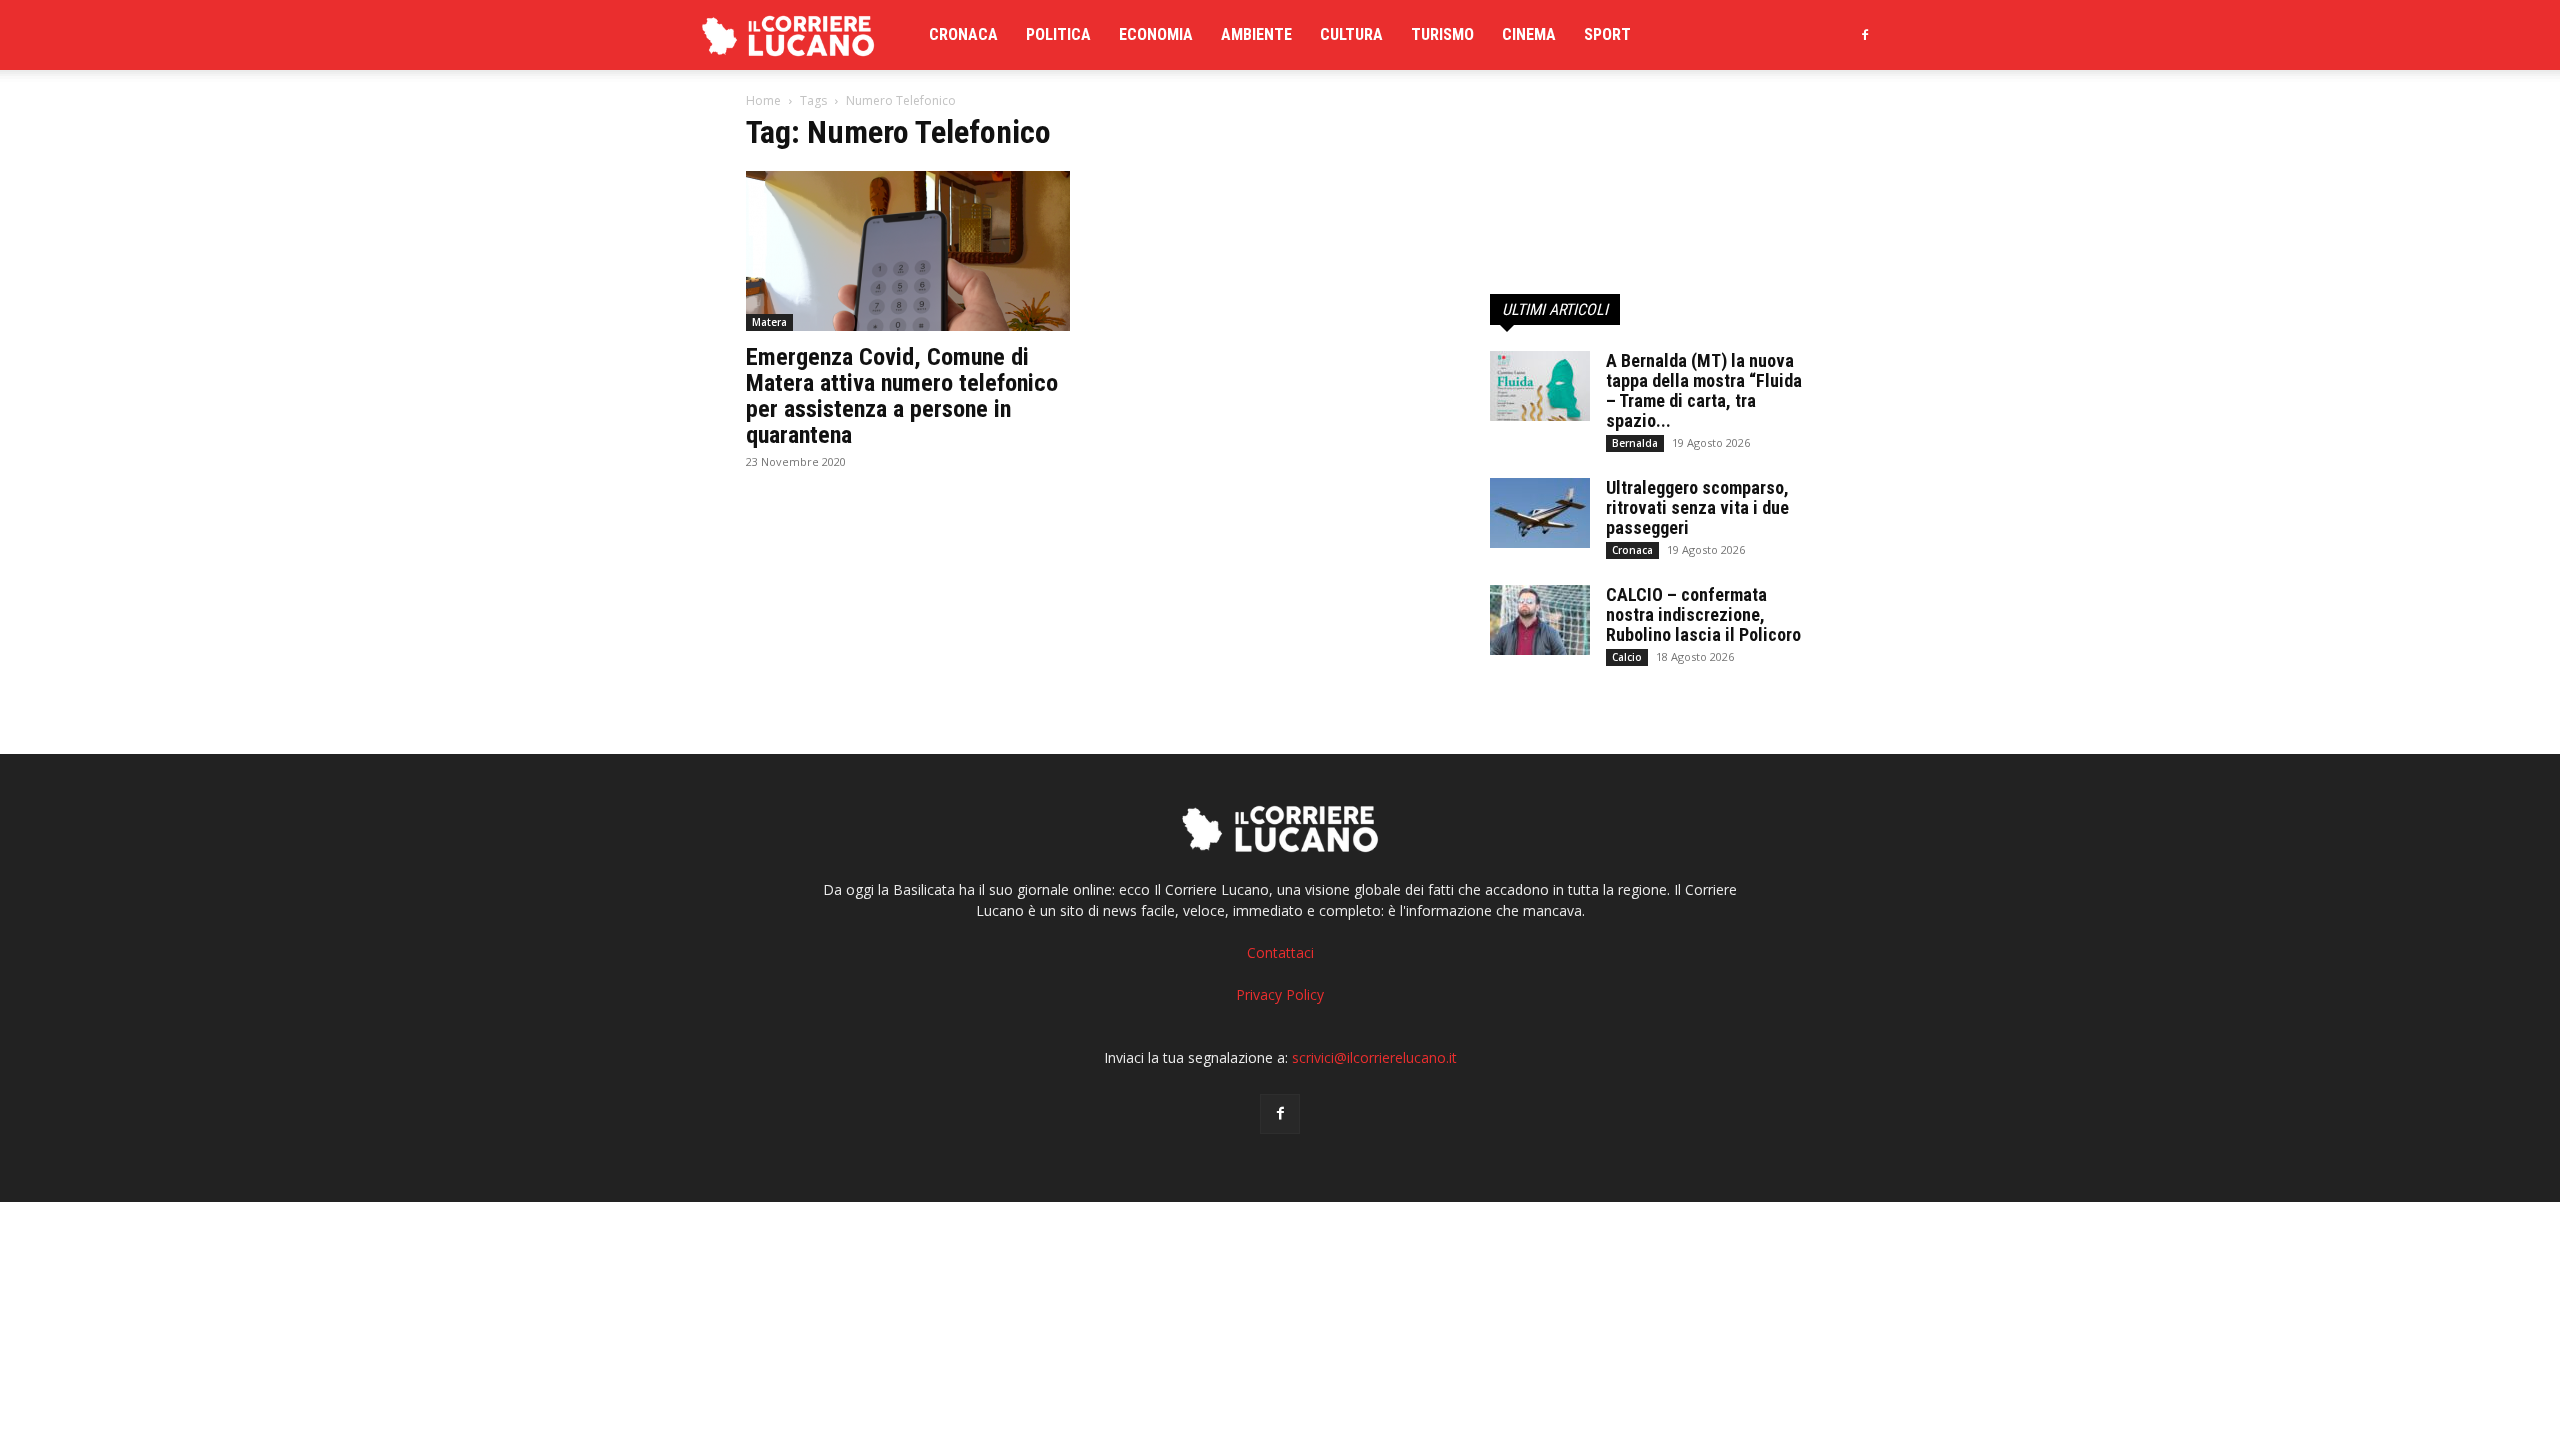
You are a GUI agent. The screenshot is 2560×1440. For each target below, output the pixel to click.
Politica (1058, 34)
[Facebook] (1865, 35)
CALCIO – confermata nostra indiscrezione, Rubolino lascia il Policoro (1703, 614)
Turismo (1442, 34)
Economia (1156, 34)
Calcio (1627, 657)
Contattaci (1280, 952)
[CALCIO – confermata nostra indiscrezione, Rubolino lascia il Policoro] (1540, 620)
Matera (769, 322)
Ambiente (1256, 34)
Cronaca (963, 34)
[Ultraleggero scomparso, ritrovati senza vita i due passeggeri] (1540, 513)
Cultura (1351, 34)
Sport (1607, 34)
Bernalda (1635, 443)
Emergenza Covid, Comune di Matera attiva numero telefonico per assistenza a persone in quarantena (902, 396)
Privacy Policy (1280, 994)
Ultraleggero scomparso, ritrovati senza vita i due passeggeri (1697, 507)
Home (763, 100)
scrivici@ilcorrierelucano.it (1374, 1057)
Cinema (1529, 34)
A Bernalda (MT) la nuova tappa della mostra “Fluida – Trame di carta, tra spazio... (1704, 390)
